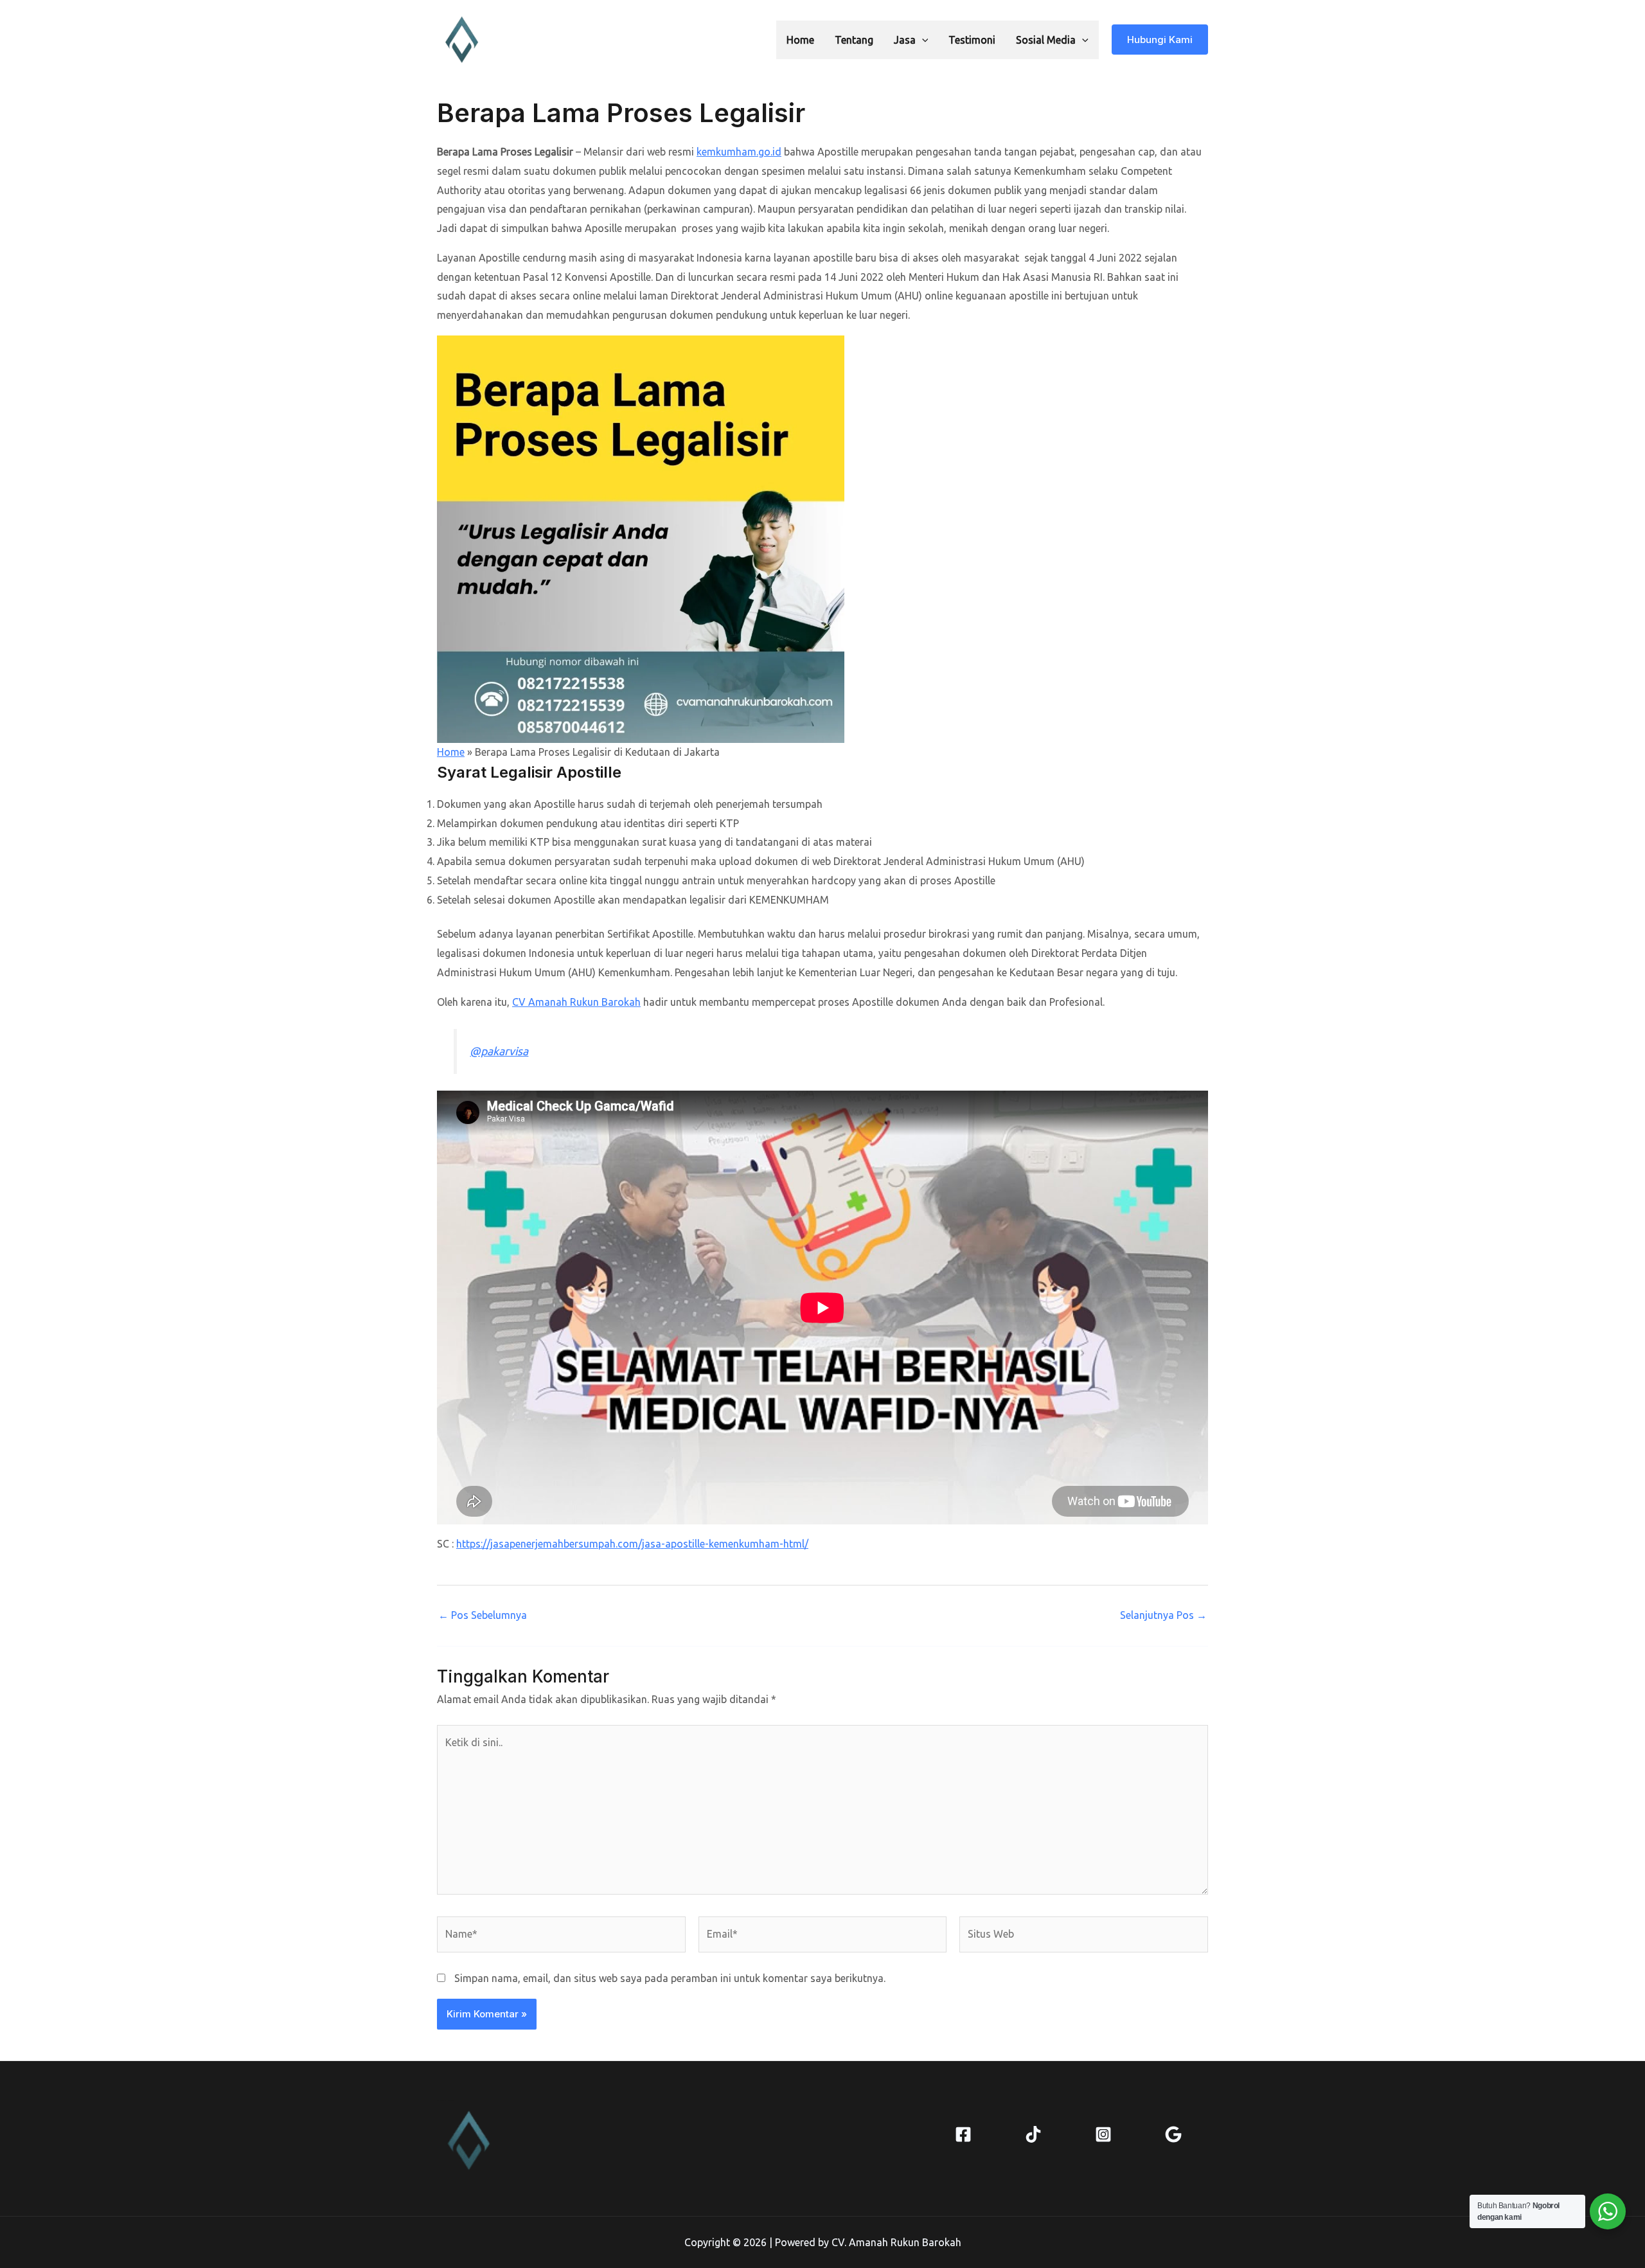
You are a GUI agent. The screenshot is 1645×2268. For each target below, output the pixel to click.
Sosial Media (1046, 40)
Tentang (854, 40)
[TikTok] (1033, 2134)
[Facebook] (963, 2134)
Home (800, 40)
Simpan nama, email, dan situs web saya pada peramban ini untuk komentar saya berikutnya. (670, 1978)
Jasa (905, 40)
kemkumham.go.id (739, 152)
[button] (922, 40)
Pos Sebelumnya (483, 1615)
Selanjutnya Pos (1163, 1615)
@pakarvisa (499, 1051)
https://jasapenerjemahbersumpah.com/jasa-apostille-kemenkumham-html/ (632, 1544)
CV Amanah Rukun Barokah (576, 1002)
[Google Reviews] (1173, 2134)
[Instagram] (1103, 2134)
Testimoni (972, 40)
